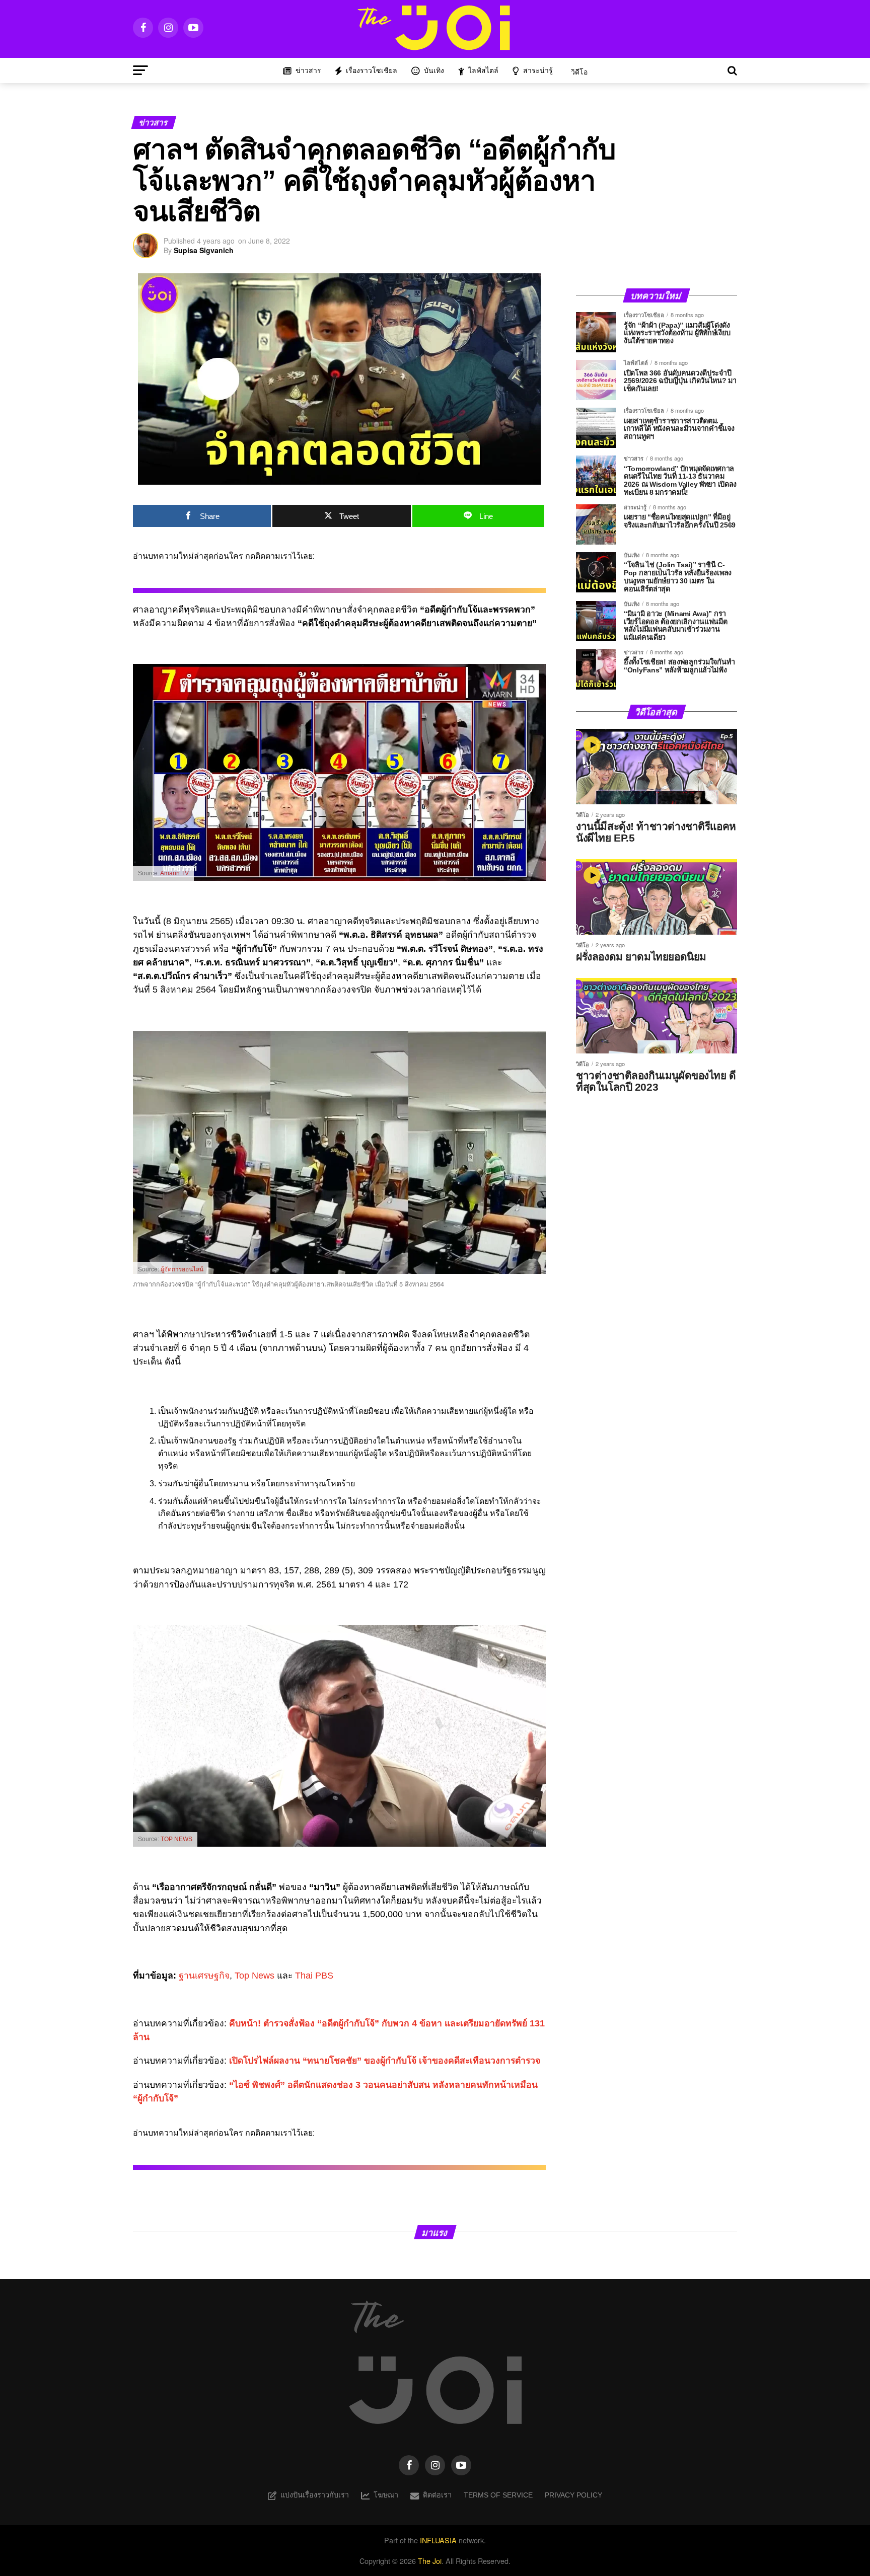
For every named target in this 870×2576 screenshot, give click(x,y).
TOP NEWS (176, 1839)
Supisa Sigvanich (204, 250)
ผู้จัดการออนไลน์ (182, 1269)
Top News (255, 1976)
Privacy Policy (573, 2495)
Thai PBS (314, 1976)
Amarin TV (174, 873)
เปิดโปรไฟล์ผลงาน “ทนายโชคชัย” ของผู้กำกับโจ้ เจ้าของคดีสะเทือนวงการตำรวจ (385, 2061)
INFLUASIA (438, 2540)
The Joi (430, 2561)
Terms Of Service (498, 2495)
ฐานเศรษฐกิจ (204, 1976)
